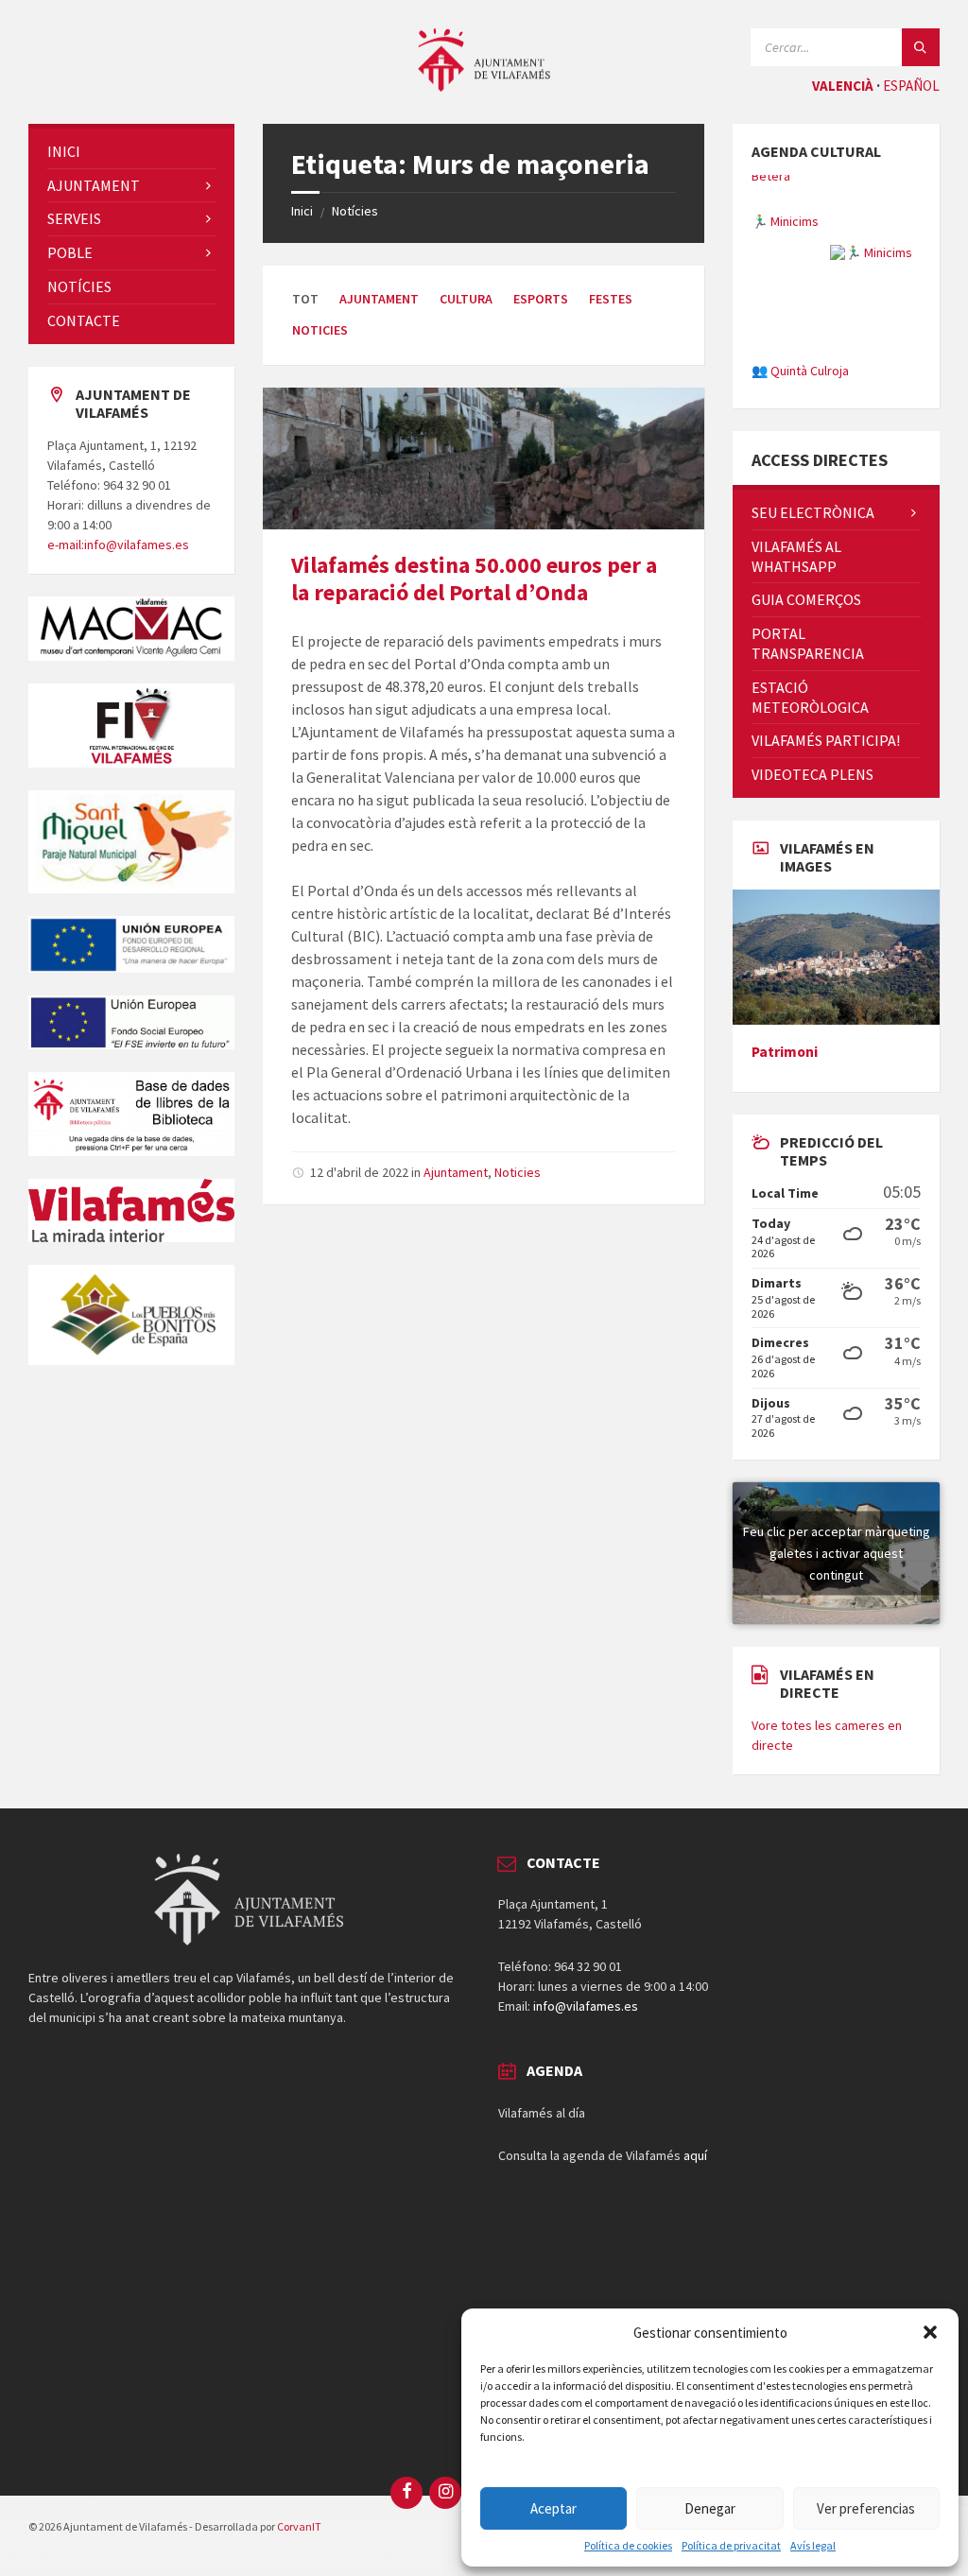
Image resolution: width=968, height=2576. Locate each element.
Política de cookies (628, 2546)
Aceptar (553, 2508)
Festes (611, 299)
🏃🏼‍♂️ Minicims (785, 184)
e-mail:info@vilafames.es (118, 545)
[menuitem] (131, 152)
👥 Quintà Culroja (800, 334)
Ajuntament (379, 299)
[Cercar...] (921, 47)
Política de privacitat (731, 2546)
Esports (541, 299)
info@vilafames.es (586, 2077)
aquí (695, 2225)
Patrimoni (785, 1122)
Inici (302, 211)
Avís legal (813, 2546)
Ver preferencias (866, 2508)
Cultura (466, 299)
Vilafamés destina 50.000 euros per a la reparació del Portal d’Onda (474, 579)
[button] (930, 2332)
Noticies (320, 330)
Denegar (710, 2508)
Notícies (355, 211)
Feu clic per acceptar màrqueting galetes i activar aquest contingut (837, 1623)
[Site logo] (484, 86)
